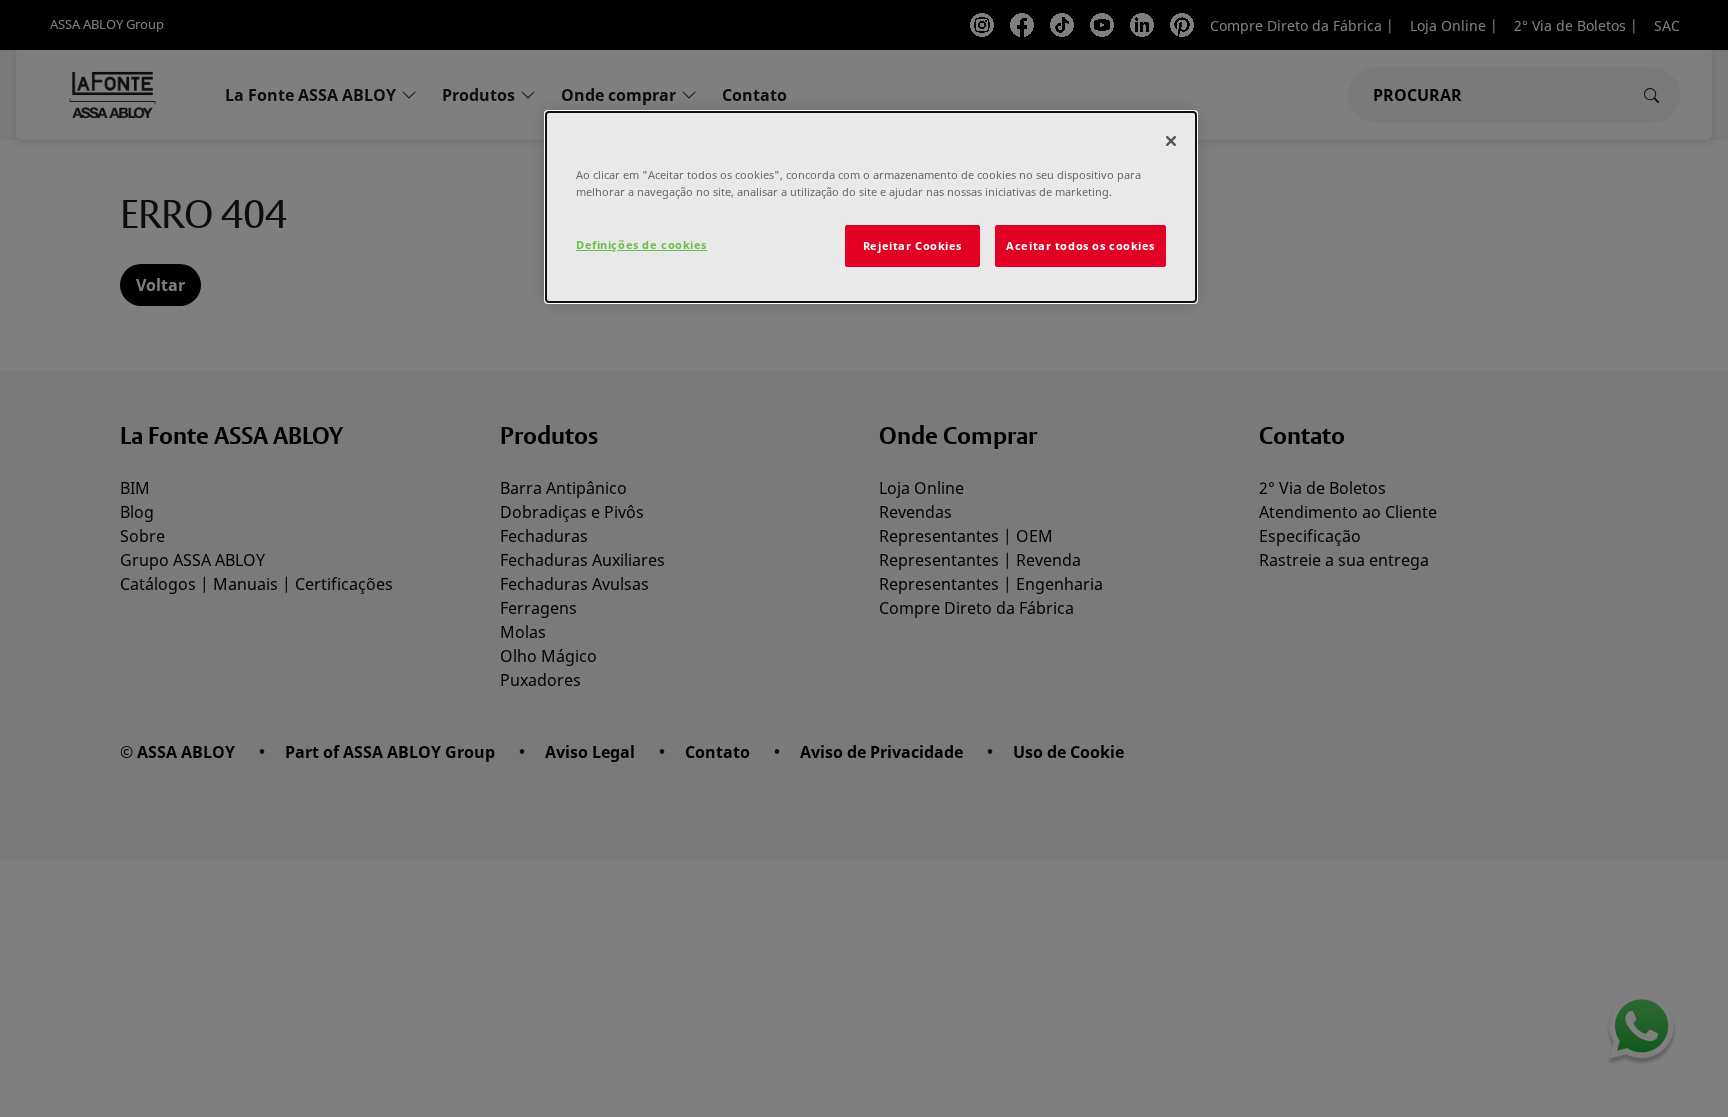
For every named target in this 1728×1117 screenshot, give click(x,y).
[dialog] (871, 207)
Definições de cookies (641, 244)
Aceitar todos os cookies (1080, 245)
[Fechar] (1171, 141)
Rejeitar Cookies (912, 245)
